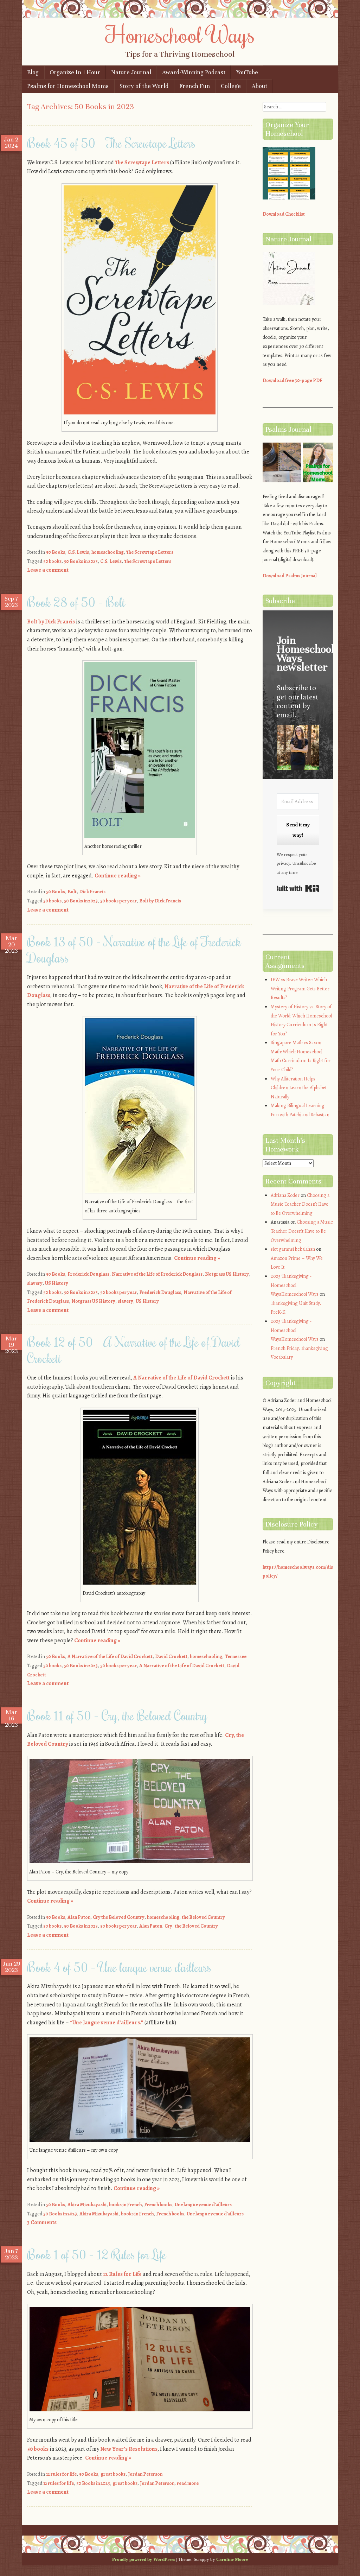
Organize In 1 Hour (75, 72)
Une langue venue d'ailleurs (203, 2205)
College (231, 86)
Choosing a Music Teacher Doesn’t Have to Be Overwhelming (300, 1204)
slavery (35, 1283)
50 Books (56, 552)
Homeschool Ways (180, 34)
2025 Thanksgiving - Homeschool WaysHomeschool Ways (295, 1285)
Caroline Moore (232, 2559)
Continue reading (118, 876)
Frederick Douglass (88, 1274)
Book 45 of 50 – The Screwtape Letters (111, 143)
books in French (125, 2205)
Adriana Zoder (285, 1195)
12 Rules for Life (122, 2274)
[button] (298, 748)
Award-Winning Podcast (194, 72)
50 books (52, 561)
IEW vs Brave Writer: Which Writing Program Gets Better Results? (300, 989)
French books (158, 2205)
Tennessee (236, 1657)
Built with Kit (298, 888)
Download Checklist (284, 214)
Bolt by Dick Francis (51, 622)
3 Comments (42, 2222)
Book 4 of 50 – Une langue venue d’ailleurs (119, 1967)
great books (113, 2474)
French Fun (195, 86)
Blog (33, 72)
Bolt (72, 892)
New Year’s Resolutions (129, 2449)
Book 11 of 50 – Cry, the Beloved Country (117, 1715)
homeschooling (108, 552)
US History (57, 1283)
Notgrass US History (227, 1274)
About (259, 86)
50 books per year (118, 901)
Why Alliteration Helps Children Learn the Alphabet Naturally (299, 1088)
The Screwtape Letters (142, 163)
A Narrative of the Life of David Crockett (181, 1378)
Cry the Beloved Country (119, 1917)
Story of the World (144, 86)
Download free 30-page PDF (292, 380)
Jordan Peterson (145, 2474)
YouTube (247, 72)
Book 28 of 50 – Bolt (76, 602)
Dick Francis (92, 892)
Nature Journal (131, 72)
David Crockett (171, 1657)
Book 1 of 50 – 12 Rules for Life (97, 2254)
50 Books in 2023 (81, 561)
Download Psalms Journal (290, 576)
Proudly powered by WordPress (144, 2559)
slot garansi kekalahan (293, 1249)
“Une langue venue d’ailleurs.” (107, 2023)
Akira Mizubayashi (87, 2205)
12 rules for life (61, 2474)
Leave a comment (48, 570)
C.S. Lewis (78, 552)
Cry (168, 1926)
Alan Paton (79, 1917)
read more (188, 2483)
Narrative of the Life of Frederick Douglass (157, 1274)
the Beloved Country (203, 1917)
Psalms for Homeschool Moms (68, 86)
